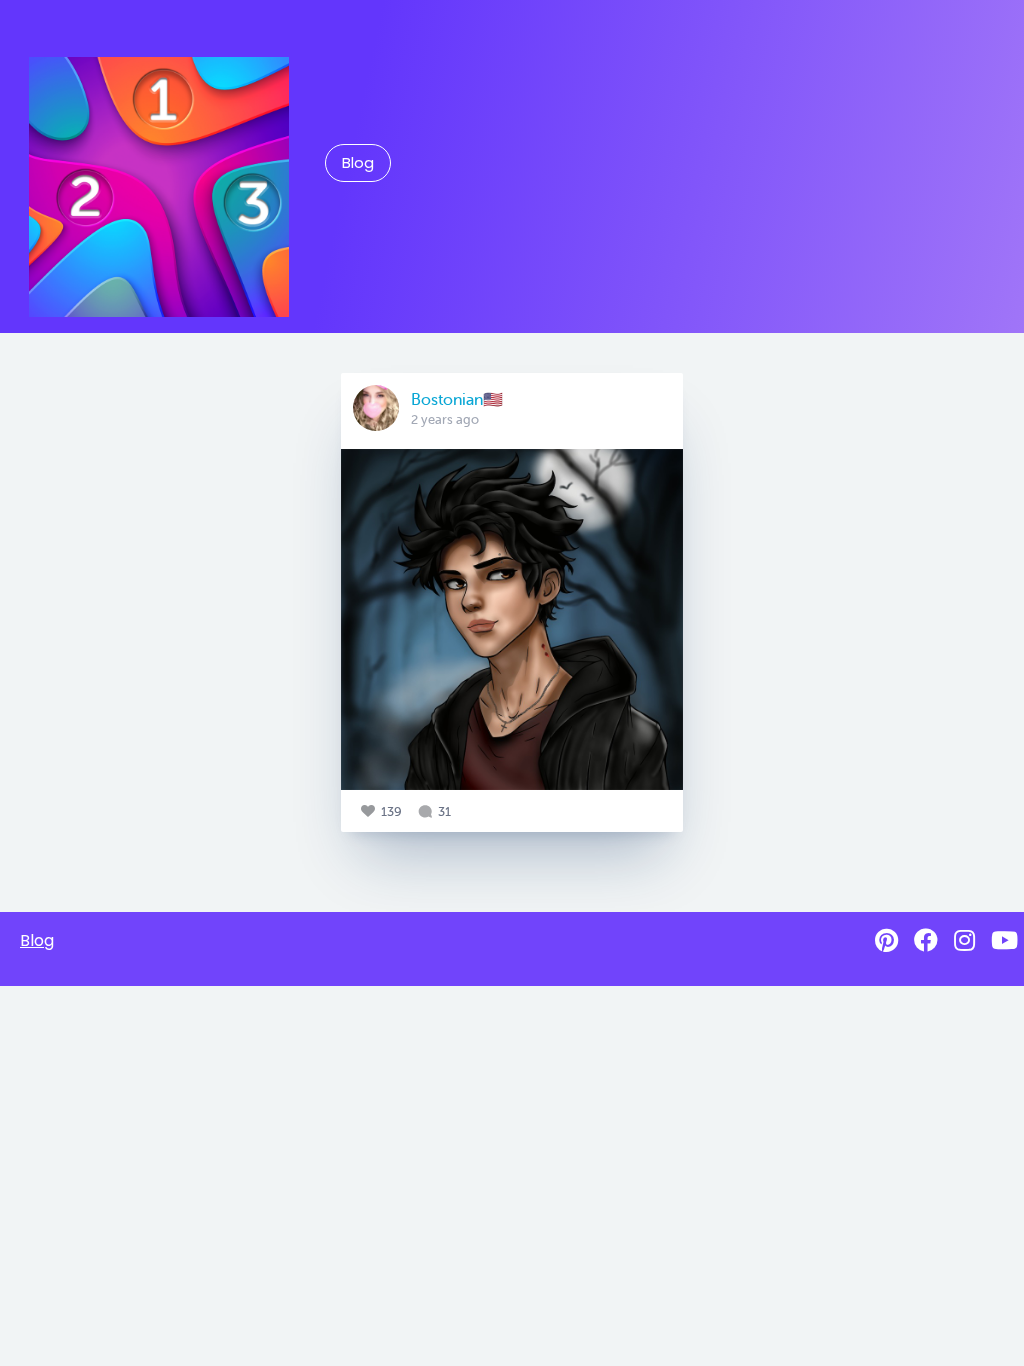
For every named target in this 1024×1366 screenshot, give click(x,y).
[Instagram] (964, 940)
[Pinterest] (886, 940)
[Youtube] (1004, 940)
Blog (358, 163)
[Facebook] (926, 940)
